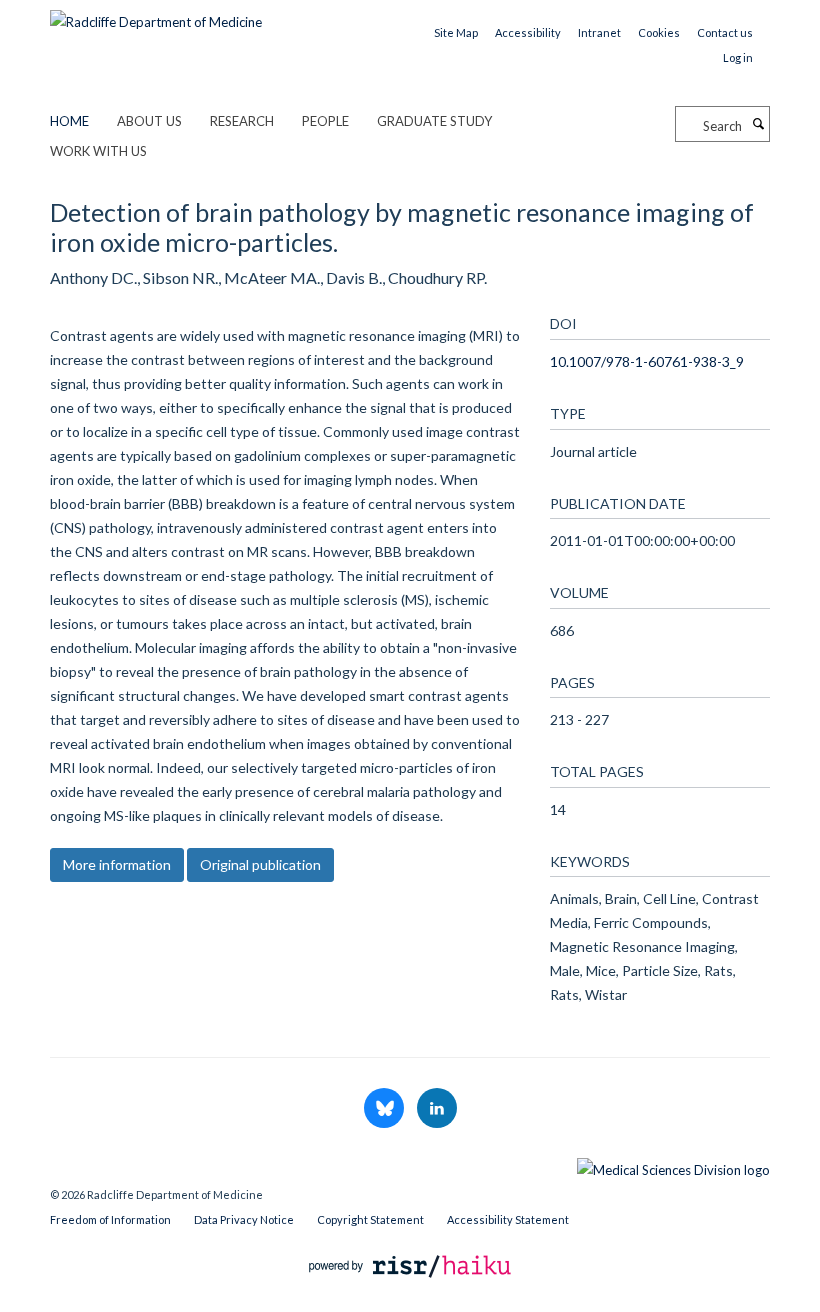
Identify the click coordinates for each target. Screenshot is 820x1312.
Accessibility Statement (508, 1219)
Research (242, 121)
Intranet (599, 32)
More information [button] (117, 864)
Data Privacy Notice (244, 1219)
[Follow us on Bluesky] (385, 1109)
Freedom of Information (110, 1219)
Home (69, 121)
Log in (738, 57)
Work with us (98, 151)
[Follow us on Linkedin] (437, 1109)
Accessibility (528, 32)
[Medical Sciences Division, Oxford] (410, 1165)
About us (149, 121)
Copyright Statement (370, 1219)
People (325, 121)
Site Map (456, 32)
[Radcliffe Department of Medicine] (156, 15)
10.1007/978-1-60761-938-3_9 (647, 361)
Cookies (659, 32)
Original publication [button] (260, 864)
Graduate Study (434, 121)
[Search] (758, 124)
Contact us (725, 32)
